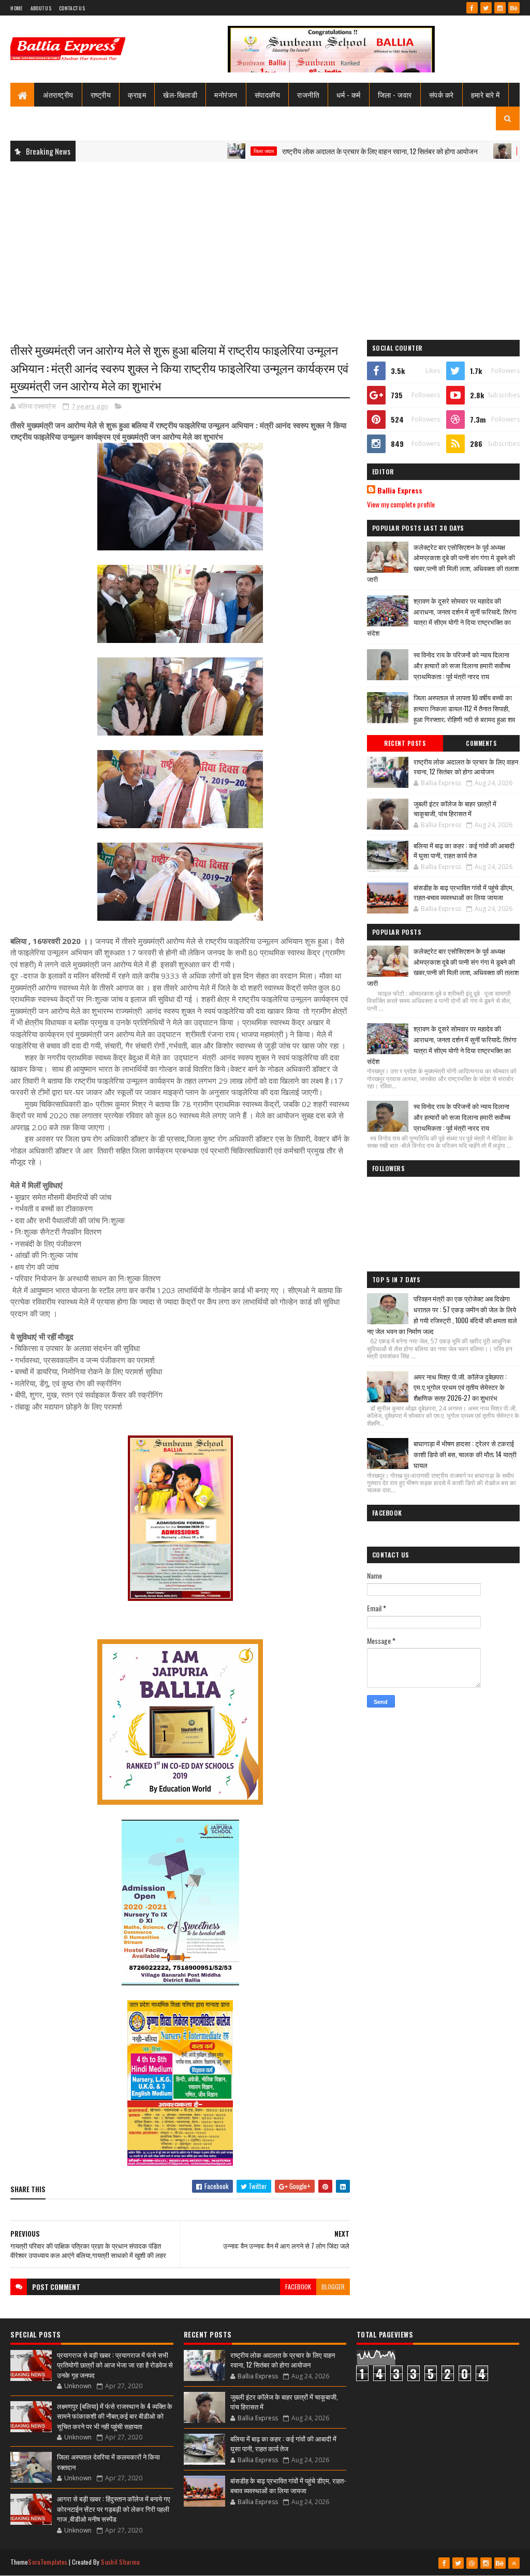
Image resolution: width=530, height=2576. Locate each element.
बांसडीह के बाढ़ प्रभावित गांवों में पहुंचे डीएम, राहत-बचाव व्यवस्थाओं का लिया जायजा (464, 892)
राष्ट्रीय (101, 94)
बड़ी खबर (477, 151)
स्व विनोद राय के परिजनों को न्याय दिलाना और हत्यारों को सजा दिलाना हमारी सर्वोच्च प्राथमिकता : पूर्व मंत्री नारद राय (462, 665)
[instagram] (500, 8)
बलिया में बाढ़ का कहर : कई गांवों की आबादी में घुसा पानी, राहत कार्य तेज (464, 850)
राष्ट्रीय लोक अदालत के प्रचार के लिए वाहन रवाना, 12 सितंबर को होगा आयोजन (329, 151)
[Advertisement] (265, 244)
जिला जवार (212, 151)
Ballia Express (400, 490)
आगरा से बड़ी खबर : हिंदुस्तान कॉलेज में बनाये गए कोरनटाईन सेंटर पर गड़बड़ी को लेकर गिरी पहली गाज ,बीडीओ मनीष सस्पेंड (114, 2508)
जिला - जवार (395, 94)
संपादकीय (268, 94)
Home (16, 8)
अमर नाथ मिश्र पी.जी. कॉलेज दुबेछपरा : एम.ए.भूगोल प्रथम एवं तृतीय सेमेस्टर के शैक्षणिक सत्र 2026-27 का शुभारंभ (460, 1387)
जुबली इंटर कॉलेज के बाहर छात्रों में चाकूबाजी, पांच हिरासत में (455, 808)
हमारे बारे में (485, 94)
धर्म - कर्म (349, 94)
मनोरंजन (226, 94)
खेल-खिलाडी (180, 94)
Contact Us (72, 8)
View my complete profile (401, 504)
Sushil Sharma (120, 2562)
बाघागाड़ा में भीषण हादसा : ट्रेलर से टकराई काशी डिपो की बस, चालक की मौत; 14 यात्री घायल (465, 1454)
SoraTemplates (48, 2562)
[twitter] (486, 8)
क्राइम (137, 94)
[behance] (514, 8)
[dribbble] (472, 2563)
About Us (41, 8)
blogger (333, 2287)
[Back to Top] (514, 2563)
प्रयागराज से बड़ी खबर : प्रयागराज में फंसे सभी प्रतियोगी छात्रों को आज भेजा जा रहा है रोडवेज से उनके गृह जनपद (115, 2365)
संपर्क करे (441, 94)
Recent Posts (405, 743)
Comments (481, 743)
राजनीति (308, 94)
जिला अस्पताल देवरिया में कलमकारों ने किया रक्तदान (108, 2462)
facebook (298, 2287)
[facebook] (472, 8)
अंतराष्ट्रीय (58, 94)
